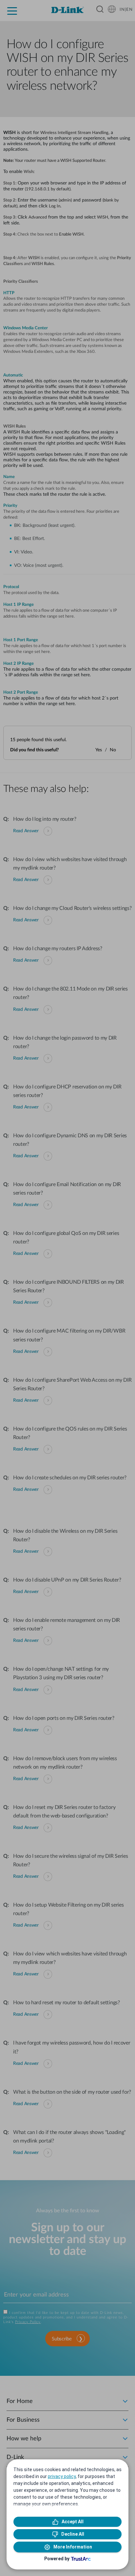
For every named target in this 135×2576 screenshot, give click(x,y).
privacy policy (62, 2476)
